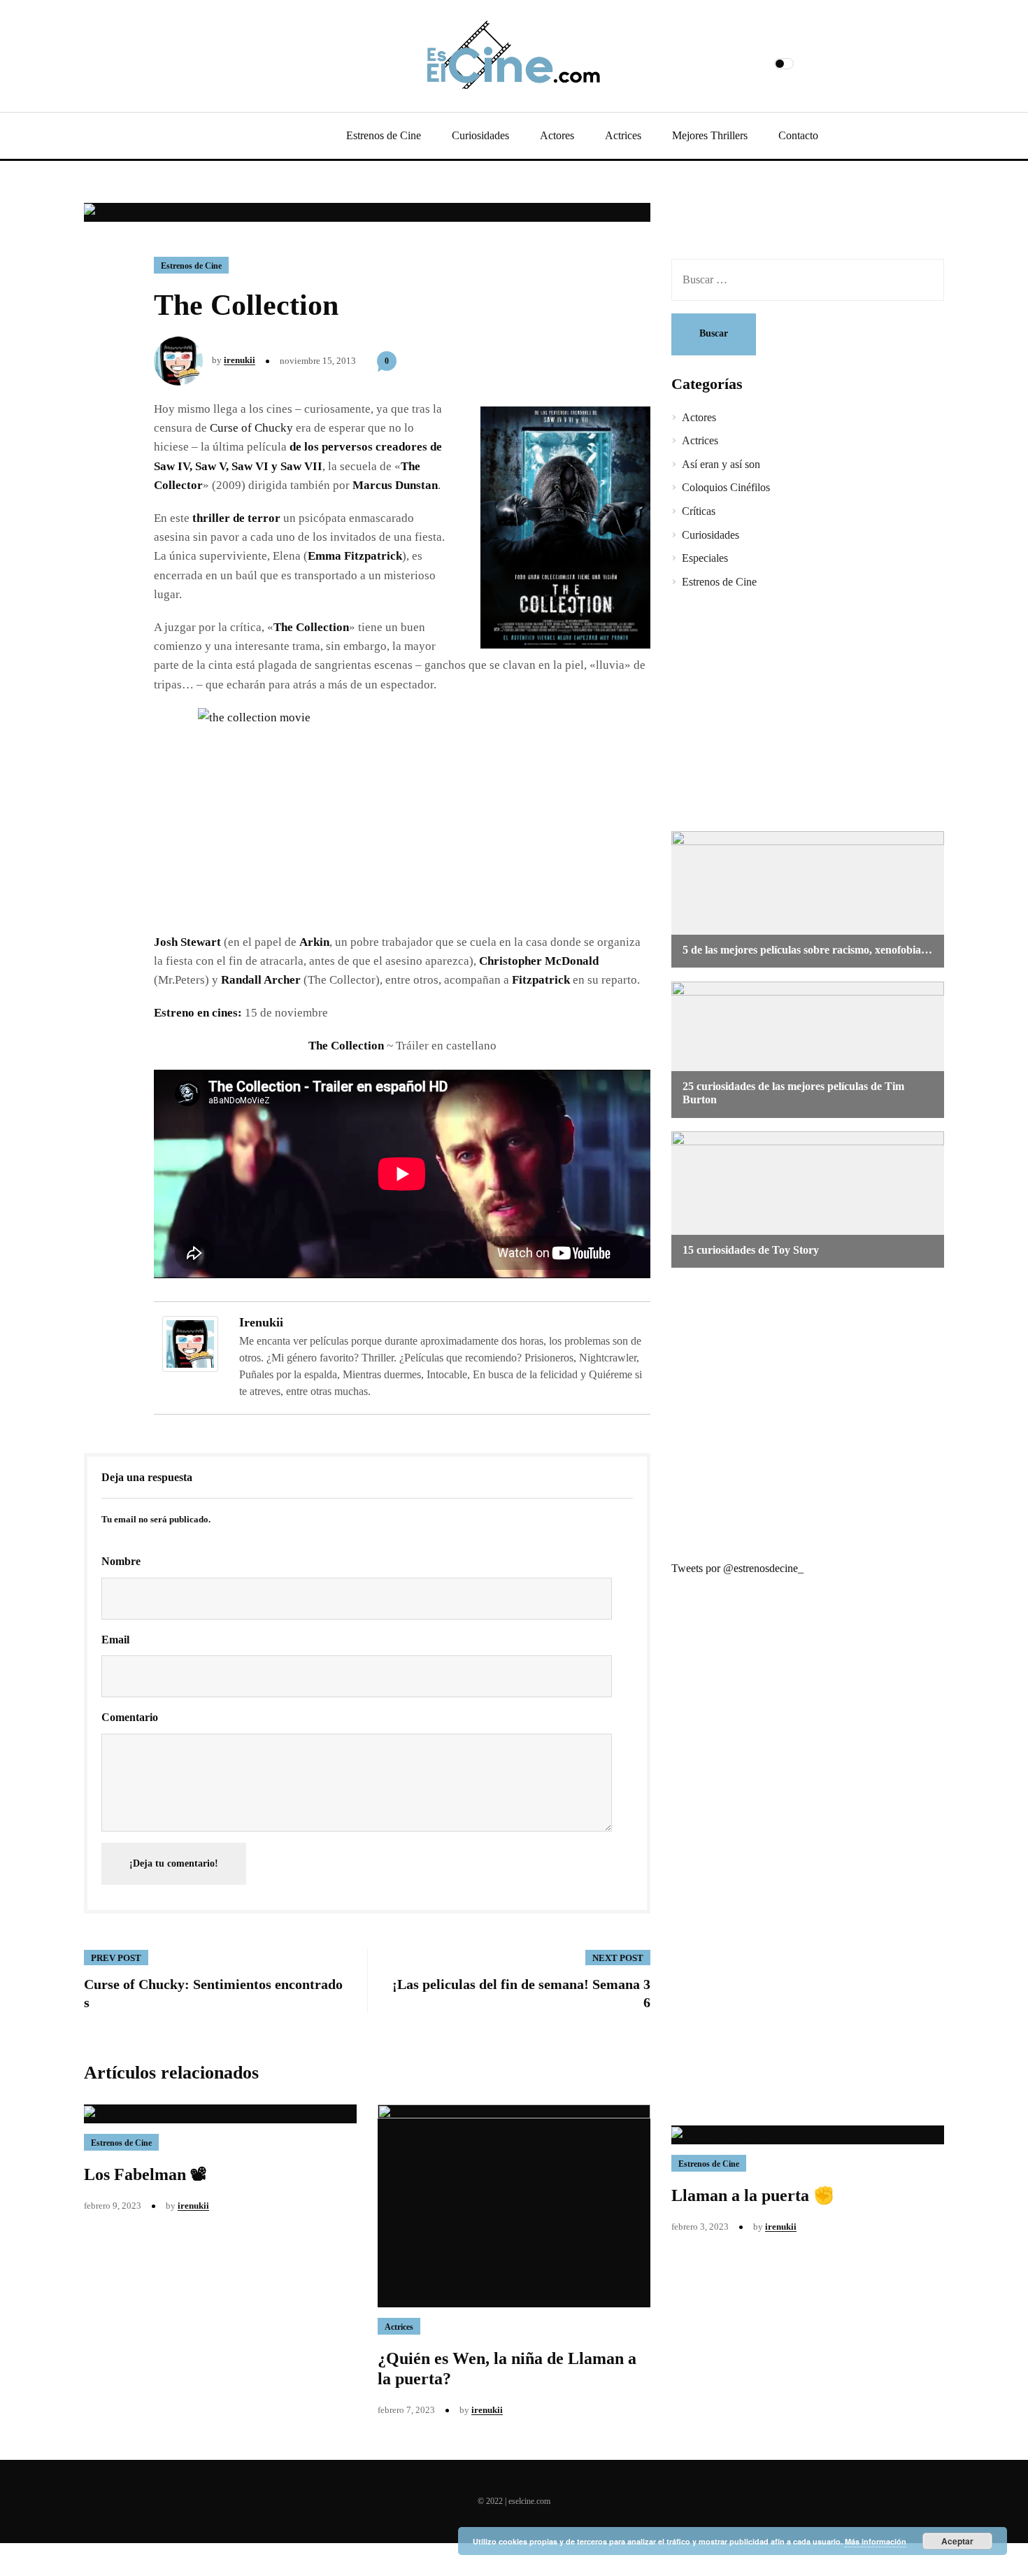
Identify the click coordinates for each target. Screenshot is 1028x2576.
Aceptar (957, 2541)
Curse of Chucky (251, 428)
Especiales (705, 558)
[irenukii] (190, 1343)
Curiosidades (480, 135)
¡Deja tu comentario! (174, 1863)
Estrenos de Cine (384, 135)
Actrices (623, 135)
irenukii (240, 360)
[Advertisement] (797, 712)
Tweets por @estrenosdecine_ (737, 1568)
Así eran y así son (721, 464)
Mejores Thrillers (710, 135)
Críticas (699, 511)
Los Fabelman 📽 (145, 2174)
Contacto (798, 135)
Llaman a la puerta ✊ (753, 2195)
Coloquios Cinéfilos (726, 487)
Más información (876, 2541)
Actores (557, 135)
